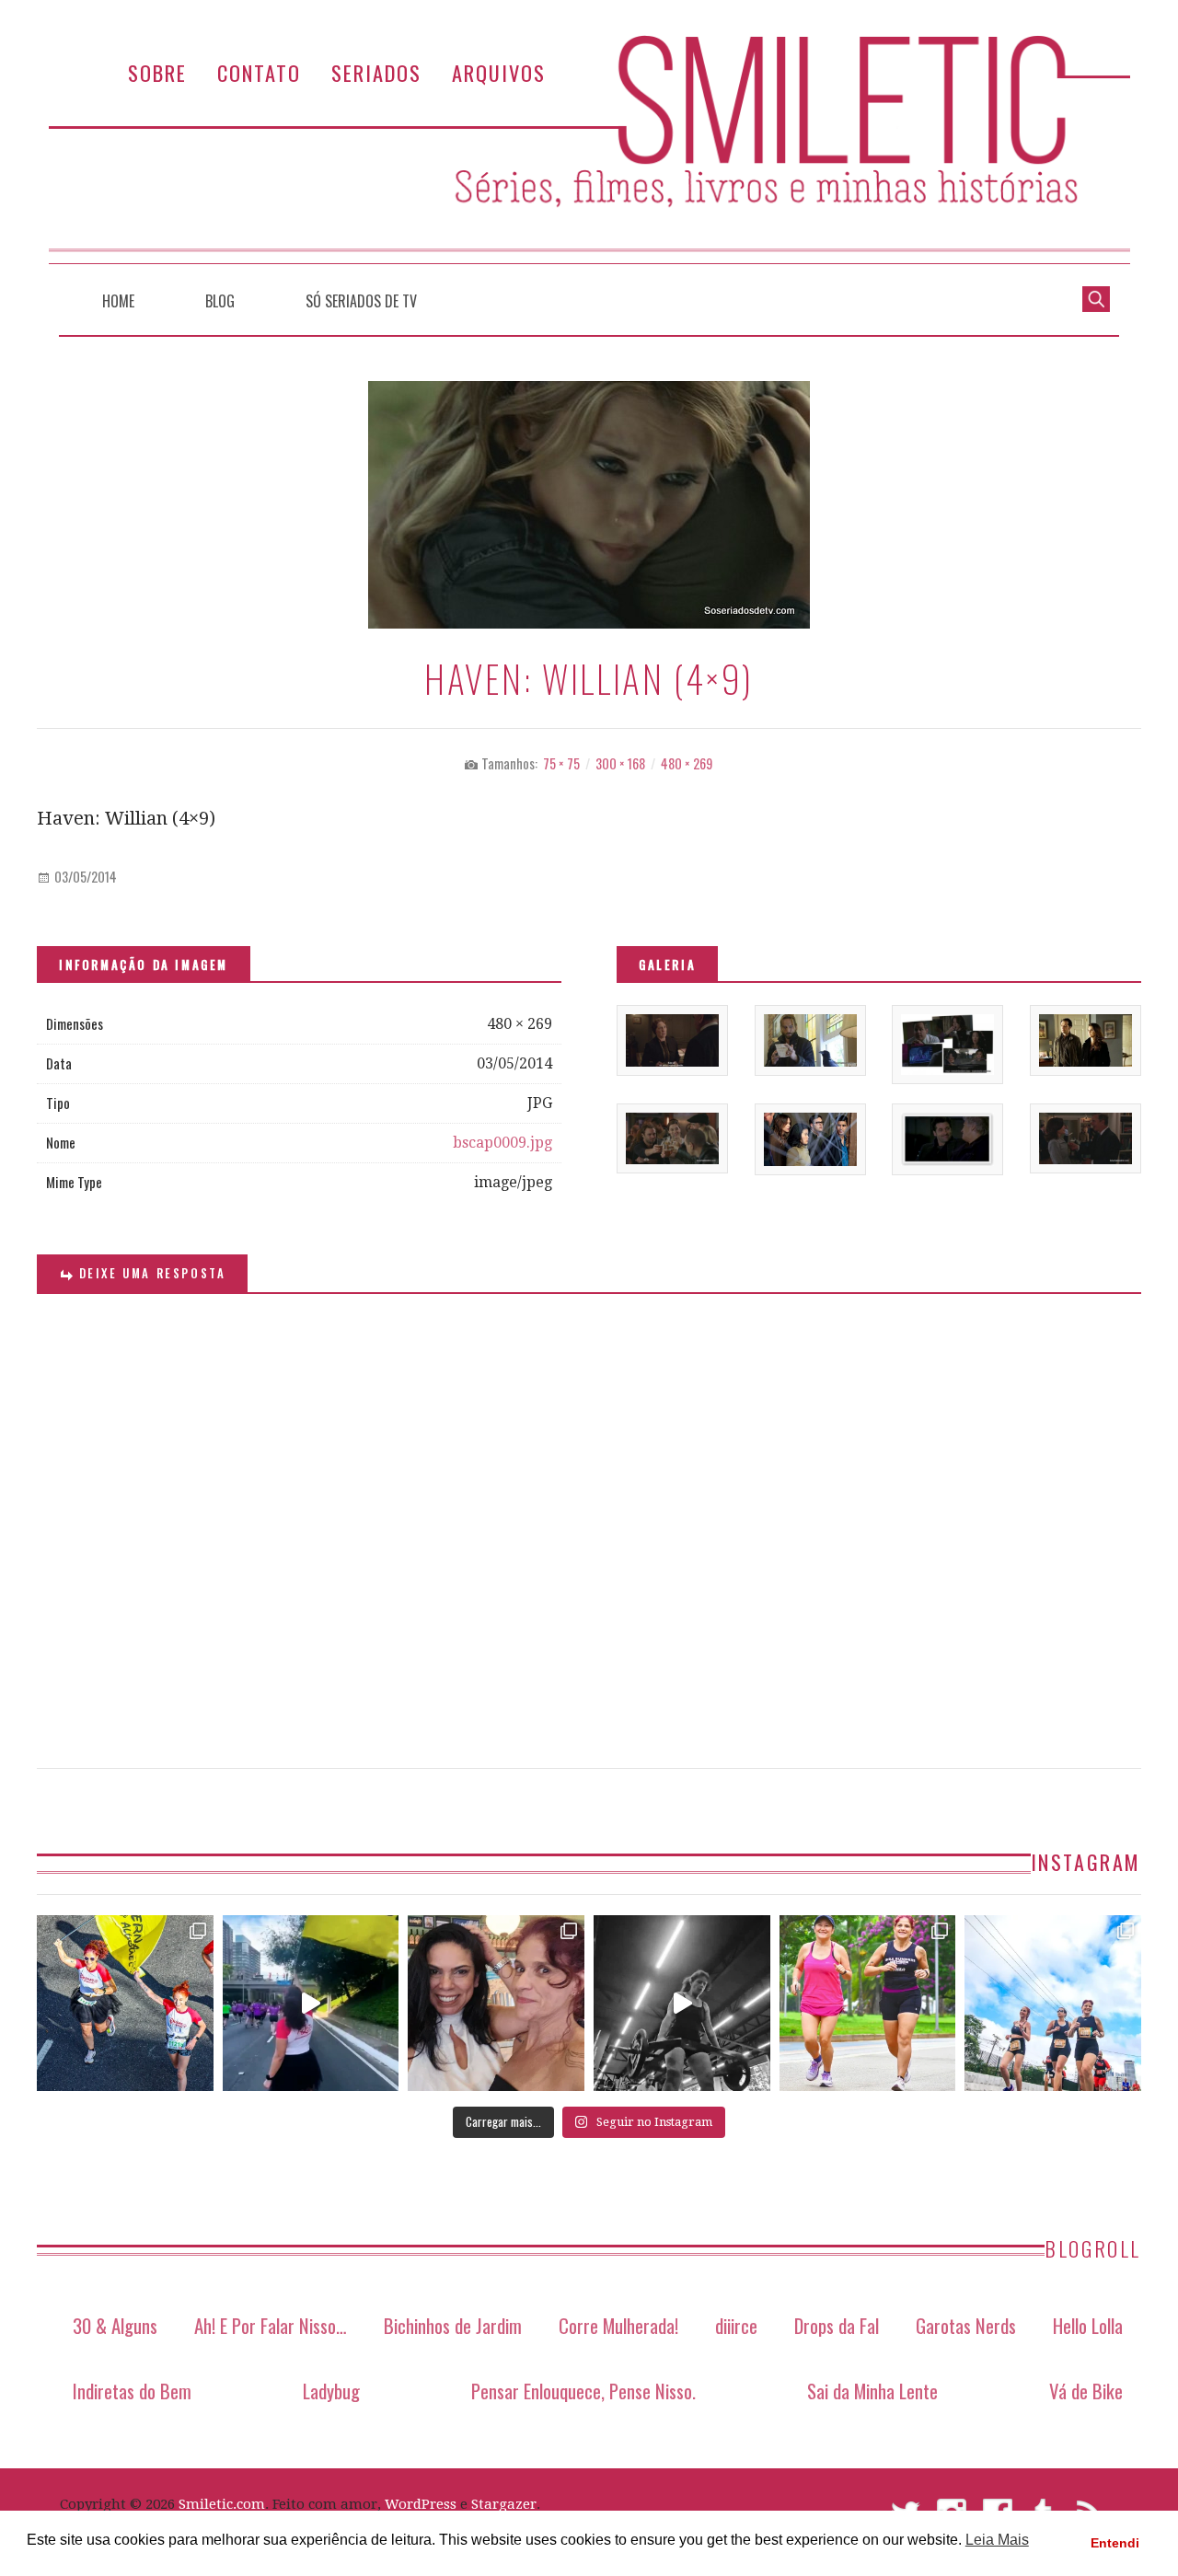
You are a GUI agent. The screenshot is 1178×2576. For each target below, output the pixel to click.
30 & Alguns (115, 2325)
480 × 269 (687, 763)
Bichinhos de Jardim (453, 2325)
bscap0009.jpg (502, 1143)
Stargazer (504, 2504)
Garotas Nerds (966, 2325)
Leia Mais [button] (997, 2540)
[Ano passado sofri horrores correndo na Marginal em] (1053, 2004)
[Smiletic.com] (589, 150)
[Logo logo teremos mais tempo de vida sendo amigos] (496, 2004)
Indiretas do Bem (132, 2391)
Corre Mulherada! (618, 2325)
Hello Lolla (1088, 2325)
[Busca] (1096, 297)
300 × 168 (620, 763)
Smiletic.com (222, 2504)
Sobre (157, 72)
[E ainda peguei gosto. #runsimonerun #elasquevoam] (682, 2004)
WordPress (421, 2504)
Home (118, 301)
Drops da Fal (837, 2325)
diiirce (736, 2325)
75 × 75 (561, 763)
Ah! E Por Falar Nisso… (271, 2325)
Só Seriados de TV (361, 301)
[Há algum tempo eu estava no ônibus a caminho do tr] (125, 2004)
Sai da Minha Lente (872, 2391)
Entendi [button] (1115, 2543)
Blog (220, 301)
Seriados (376, 72)
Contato (259, 72)
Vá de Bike (1086, 2391)
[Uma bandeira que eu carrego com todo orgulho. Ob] (311, 2004)
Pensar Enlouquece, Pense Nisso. (583, 2391)
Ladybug (331, 2391)
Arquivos (499, 72)
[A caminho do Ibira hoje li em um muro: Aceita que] (868, 2004)
